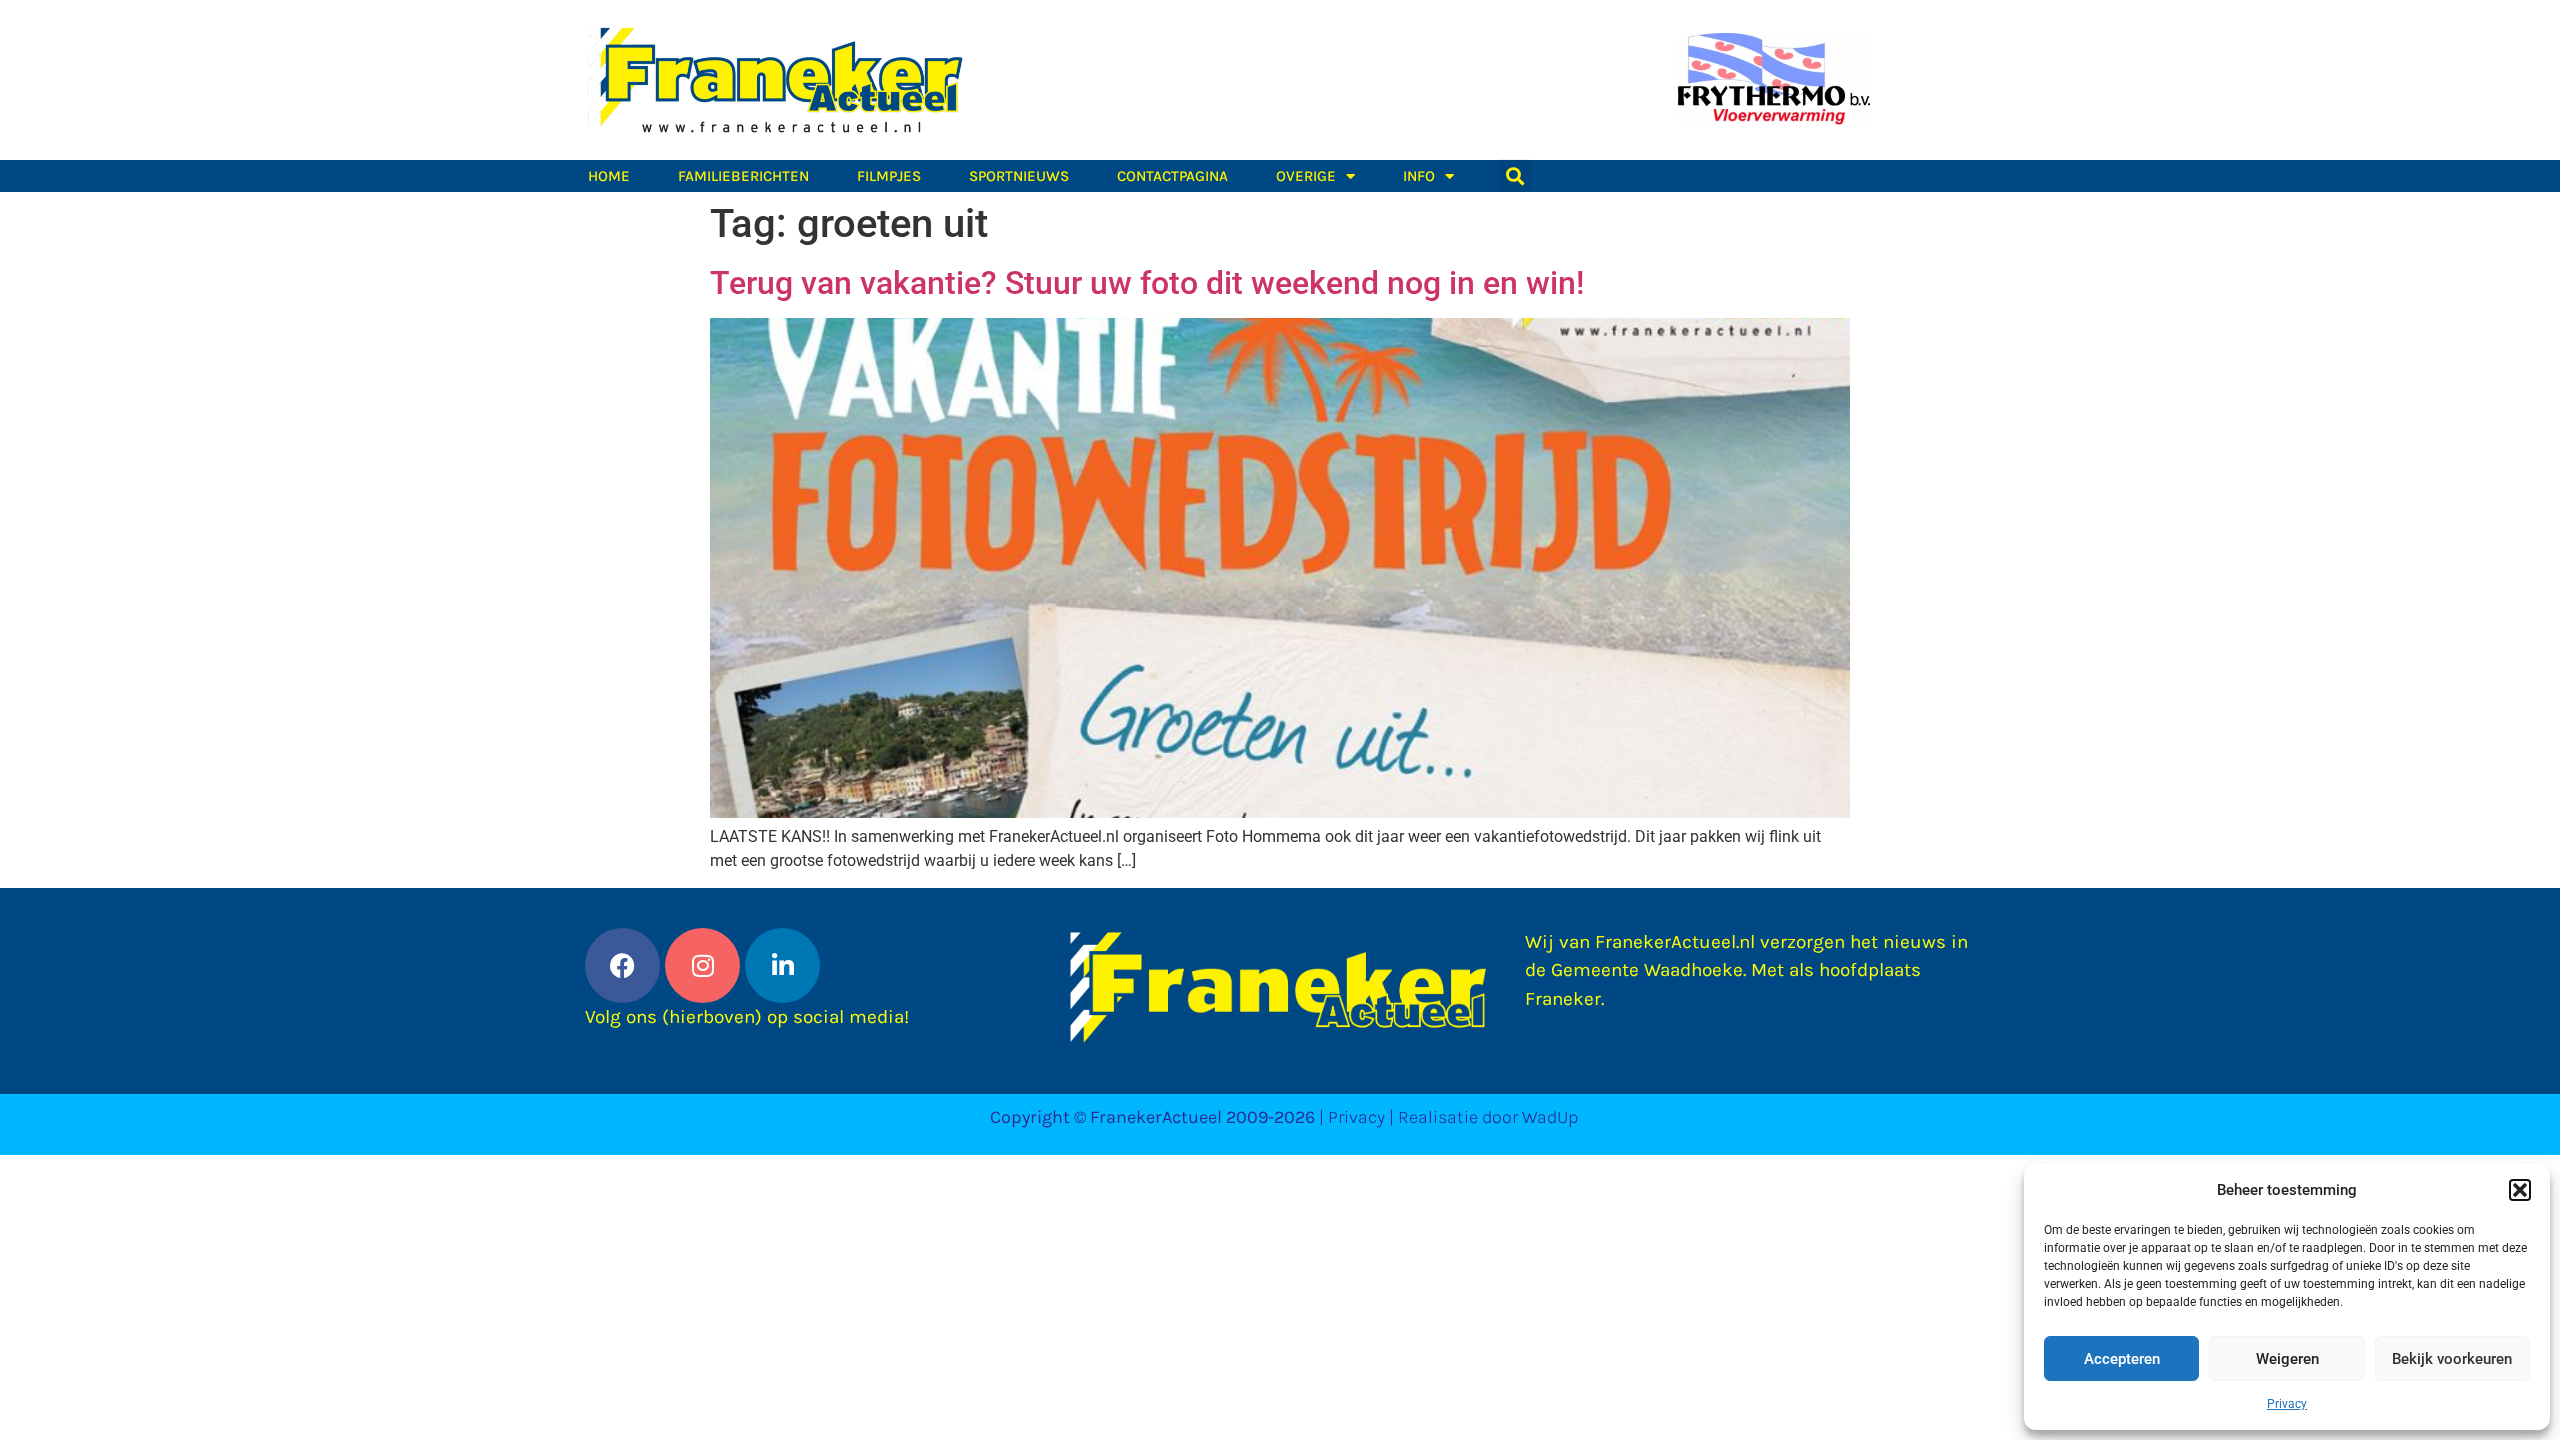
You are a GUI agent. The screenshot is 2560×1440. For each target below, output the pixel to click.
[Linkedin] (782, 965)
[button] (2520, 1190)
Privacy (2287, 1404)
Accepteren (2122, 1359)
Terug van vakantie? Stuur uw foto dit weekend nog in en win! (1147, 283)
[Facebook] (622, 965)
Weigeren (2287, 1359)
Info (1419, 176)
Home (609, 176)
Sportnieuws (1019, 176)
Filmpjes (889, 176)
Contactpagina (1172, 176)
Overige (1306, 176)
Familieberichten (743, 176)
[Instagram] (702, 965)
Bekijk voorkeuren (2452, 1359)
